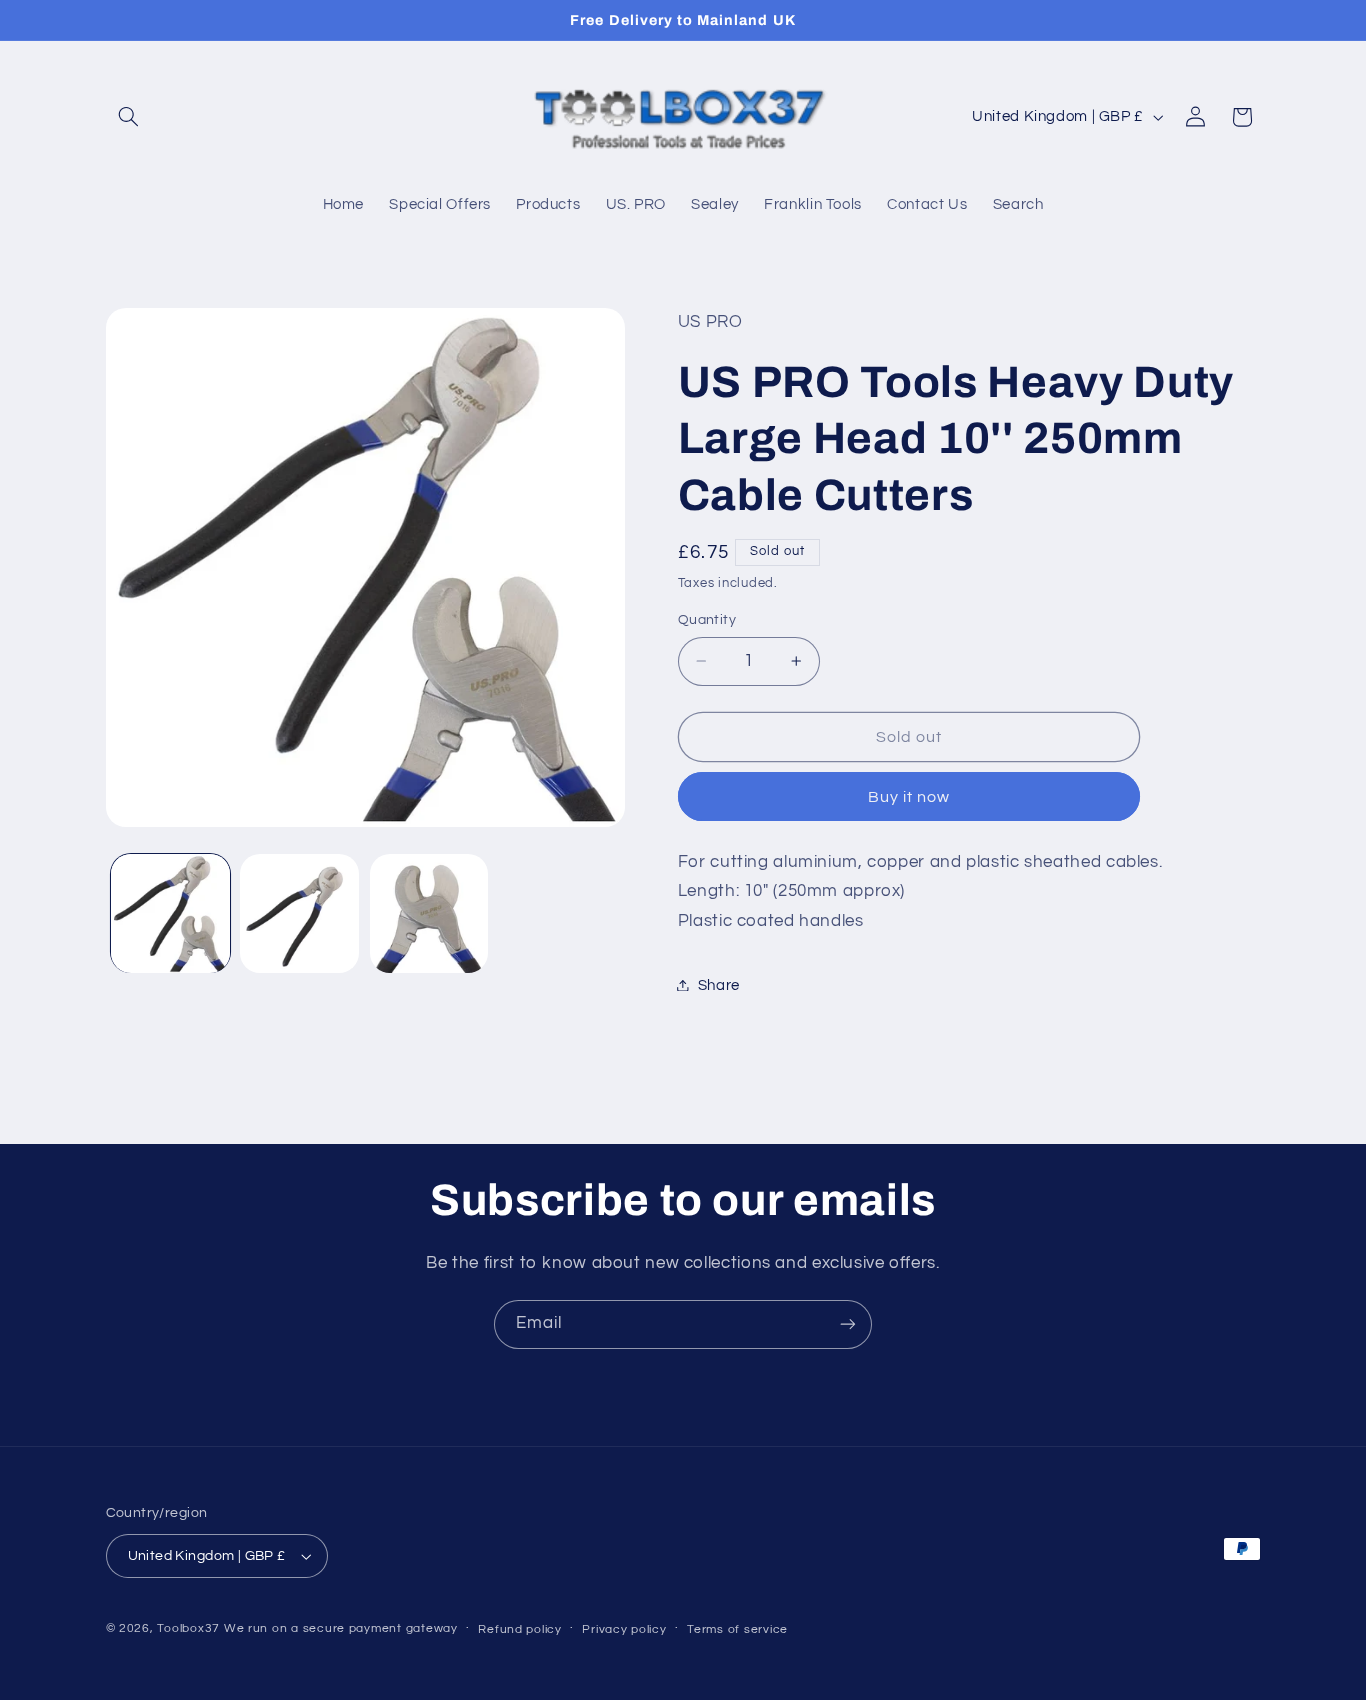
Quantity (707, 620)
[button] (129, 117)
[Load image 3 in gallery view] (429, 913)
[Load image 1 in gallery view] (170, 913)
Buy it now (909, 796)
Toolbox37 (188, 1628)
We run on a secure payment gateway (341, 1628)
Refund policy (520, 1629)
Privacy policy (624, 1629)
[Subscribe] (848, 1324)
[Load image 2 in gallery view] (299, 913)
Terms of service (737, 1629)
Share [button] (719, 984)
